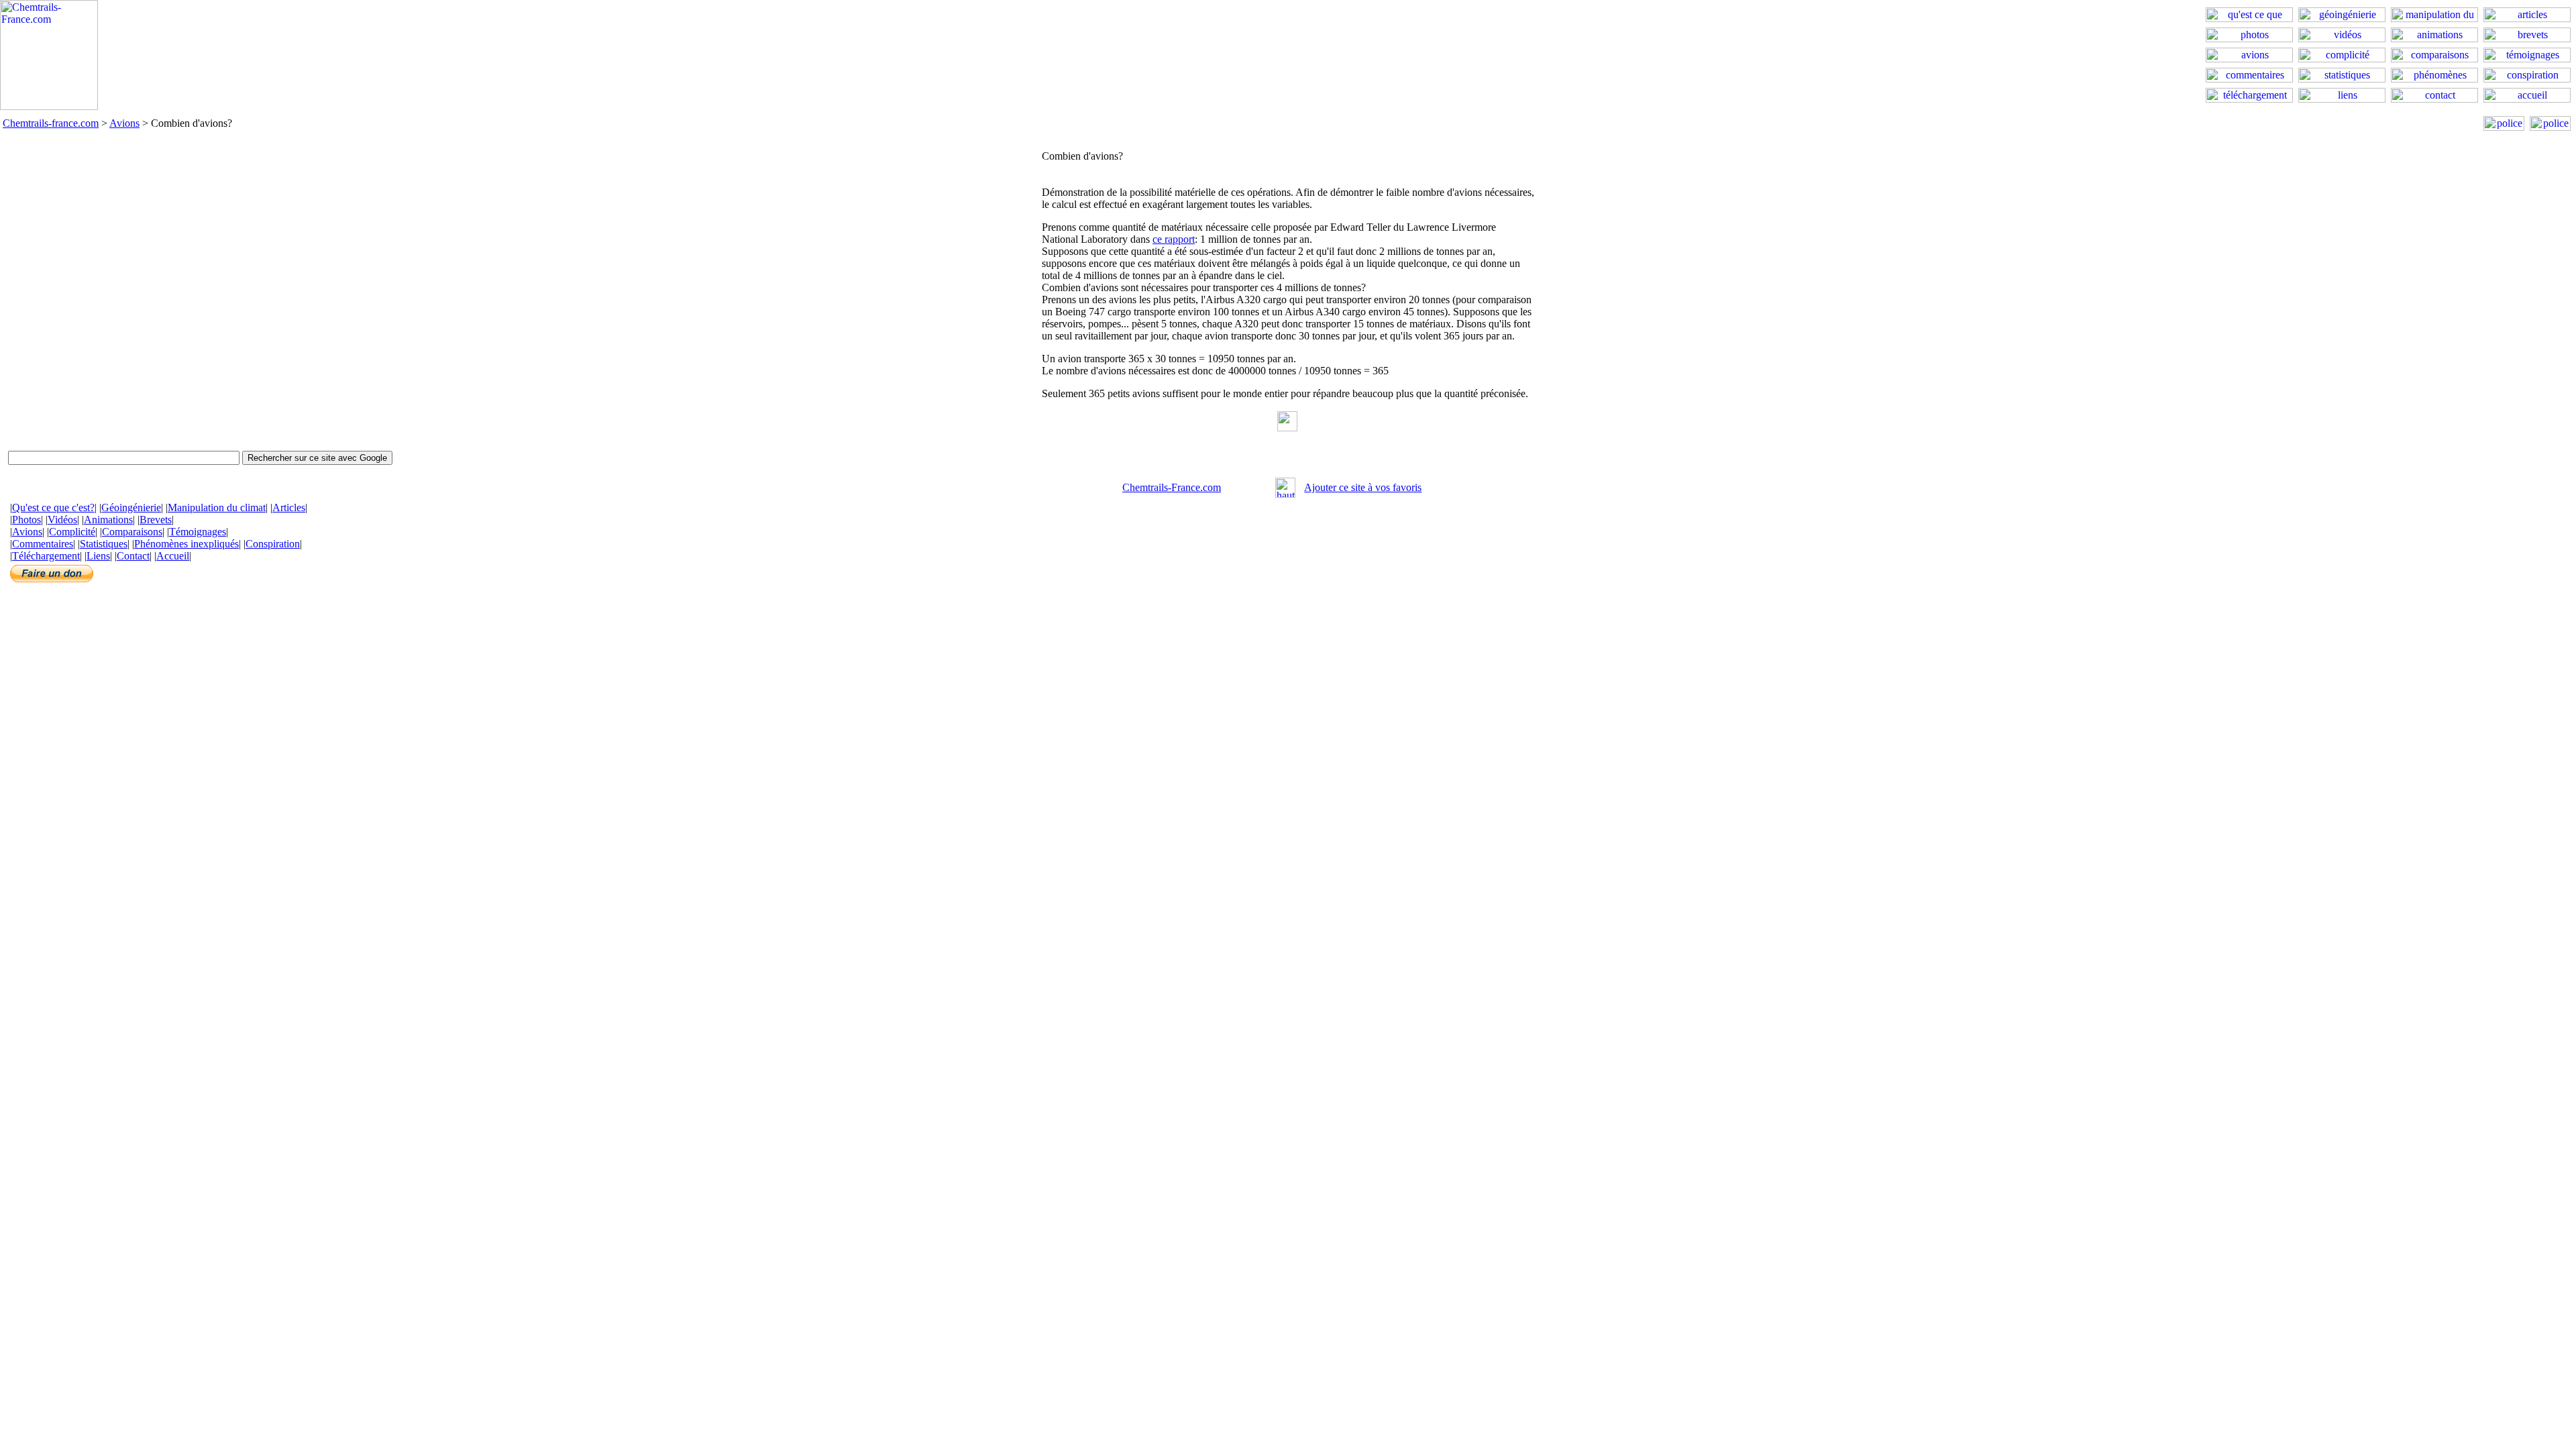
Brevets (156, 520)
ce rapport (1174, 239)
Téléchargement (46, 556)
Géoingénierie (131, 507)
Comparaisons (132, 532)
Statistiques (104, 544)
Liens (98, 556)
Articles (289, 507)
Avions (124, 123)
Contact (133, 556)
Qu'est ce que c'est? (53, 507)
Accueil (173, 556)
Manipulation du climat (217, 507)
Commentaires (43, 544)
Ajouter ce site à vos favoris (1363, 487)
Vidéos (62, 520)
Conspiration (273, 544)
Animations (108, 520)
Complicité (72, 532)
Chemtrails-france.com (51, 123)
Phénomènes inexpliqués (186, 544)
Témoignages (198, 532)
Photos (26, 520)
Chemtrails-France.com (1172, 487)
